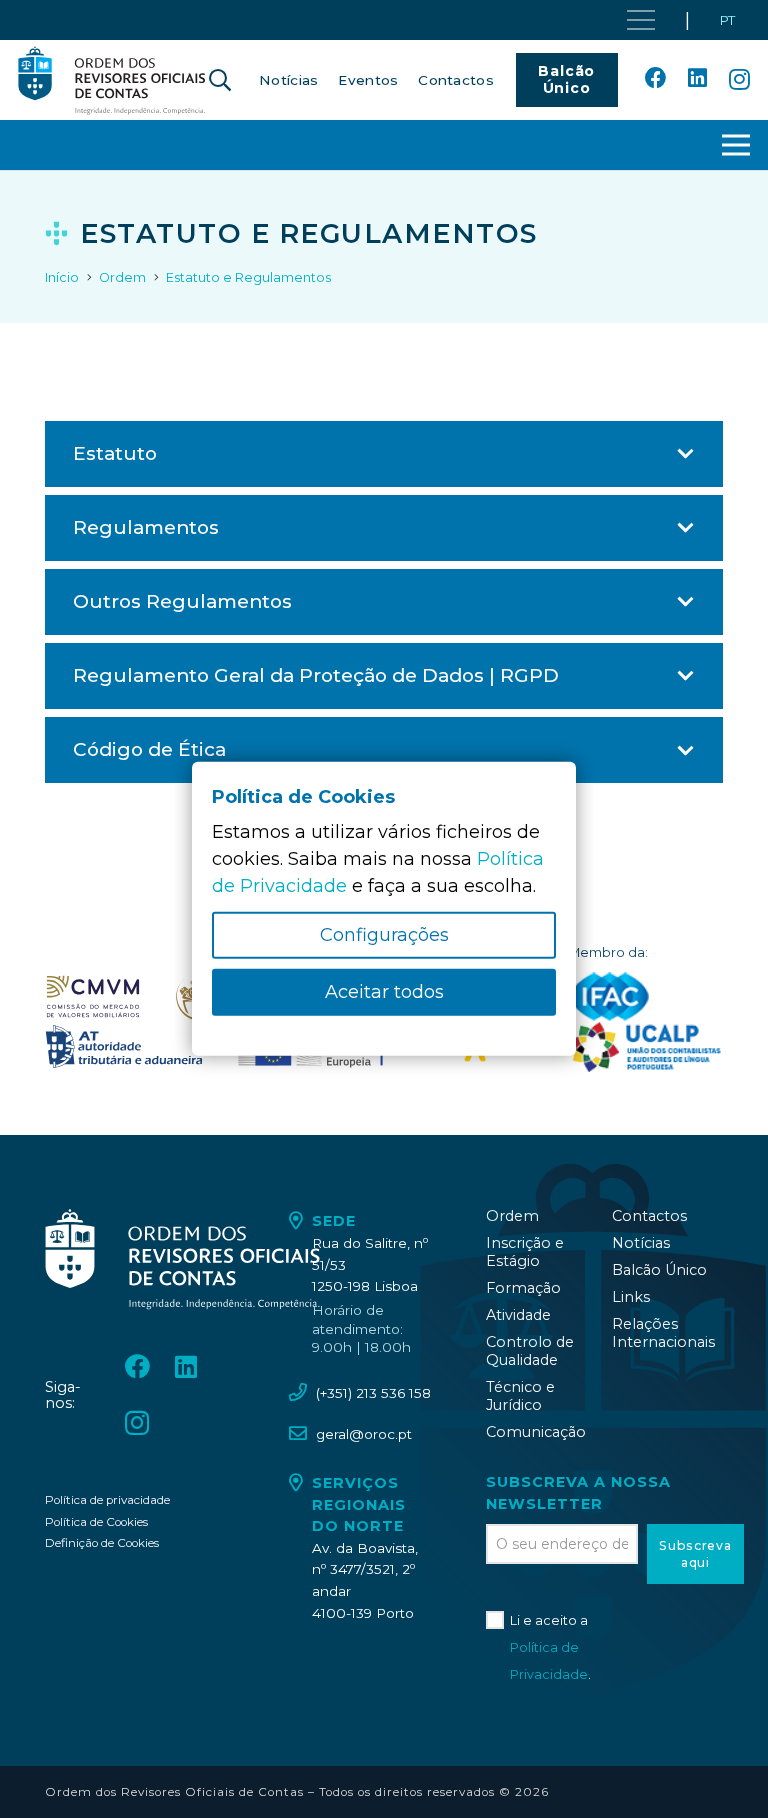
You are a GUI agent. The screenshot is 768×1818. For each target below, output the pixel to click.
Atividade (518, 1315)
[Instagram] (739, 80)
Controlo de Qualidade (530, 1351)
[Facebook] (656, 79)
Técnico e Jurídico (520, 1396)
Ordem (512, 1216)
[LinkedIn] (697, 79)
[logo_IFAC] (609, 997)
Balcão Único (659, 1270)
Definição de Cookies (102, 1543)
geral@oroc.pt (364, 1434)
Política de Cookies (96, 1522)
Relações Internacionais (663, 1333)
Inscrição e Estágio (525, 1252)
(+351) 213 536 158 (373, 1393)
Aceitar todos (384, 992)
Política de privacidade (107, 1500)
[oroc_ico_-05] (112, 80)
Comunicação (536, 1432)
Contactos (649, 1216)
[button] (220, 80)
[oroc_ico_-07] (93, 997)
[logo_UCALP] (645, 1047)
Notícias (641, 1243)
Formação (523, 1288)
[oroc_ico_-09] (124, 1047)
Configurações (384, 935)
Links (631, 1297)
